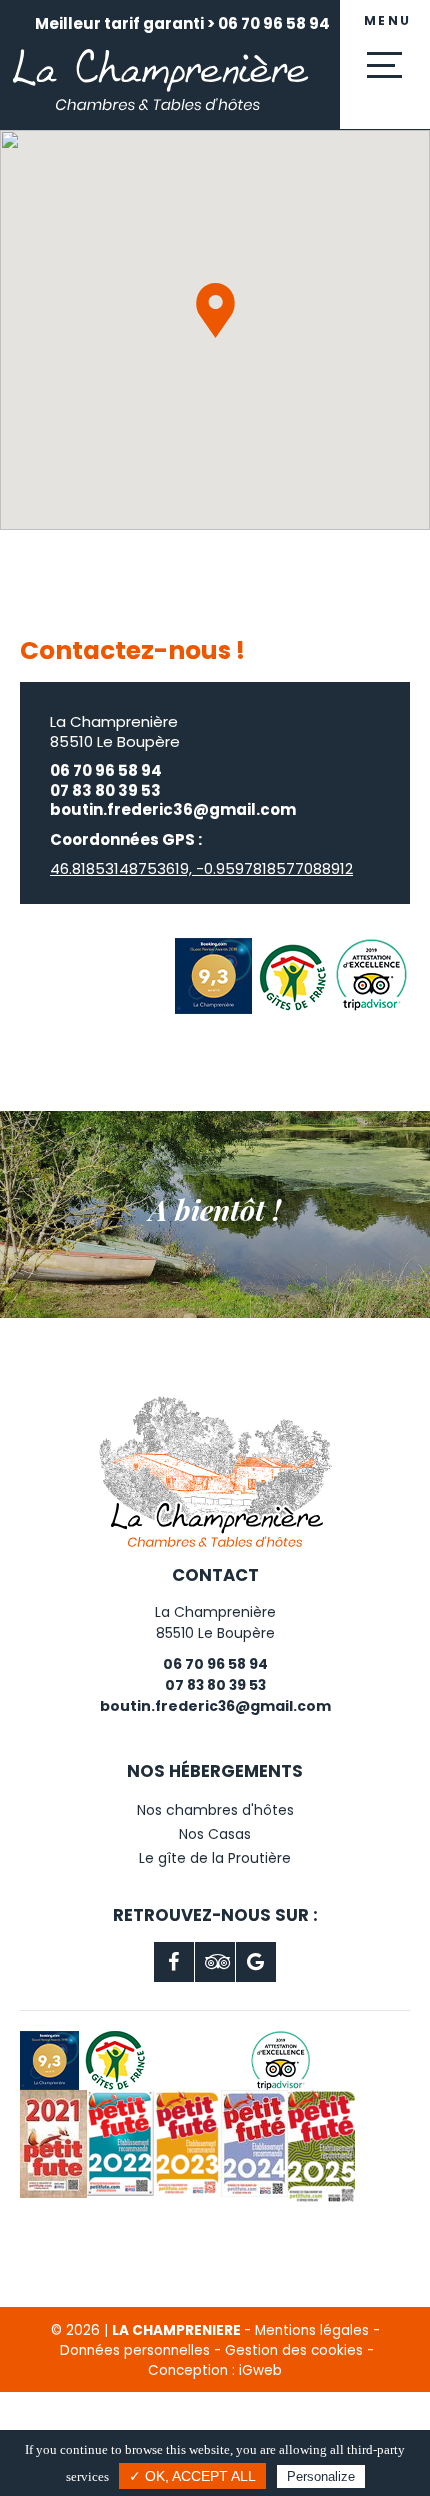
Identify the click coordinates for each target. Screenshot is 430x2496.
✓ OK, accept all (192, 2476)
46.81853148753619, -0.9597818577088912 (201, 868)
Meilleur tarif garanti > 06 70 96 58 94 (182, 23)
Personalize (321, 2476)
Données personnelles (135, 2350)
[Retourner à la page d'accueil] (160, 126)
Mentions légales (312, 2330)
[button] (215, 310)
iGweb (260, 2370)
